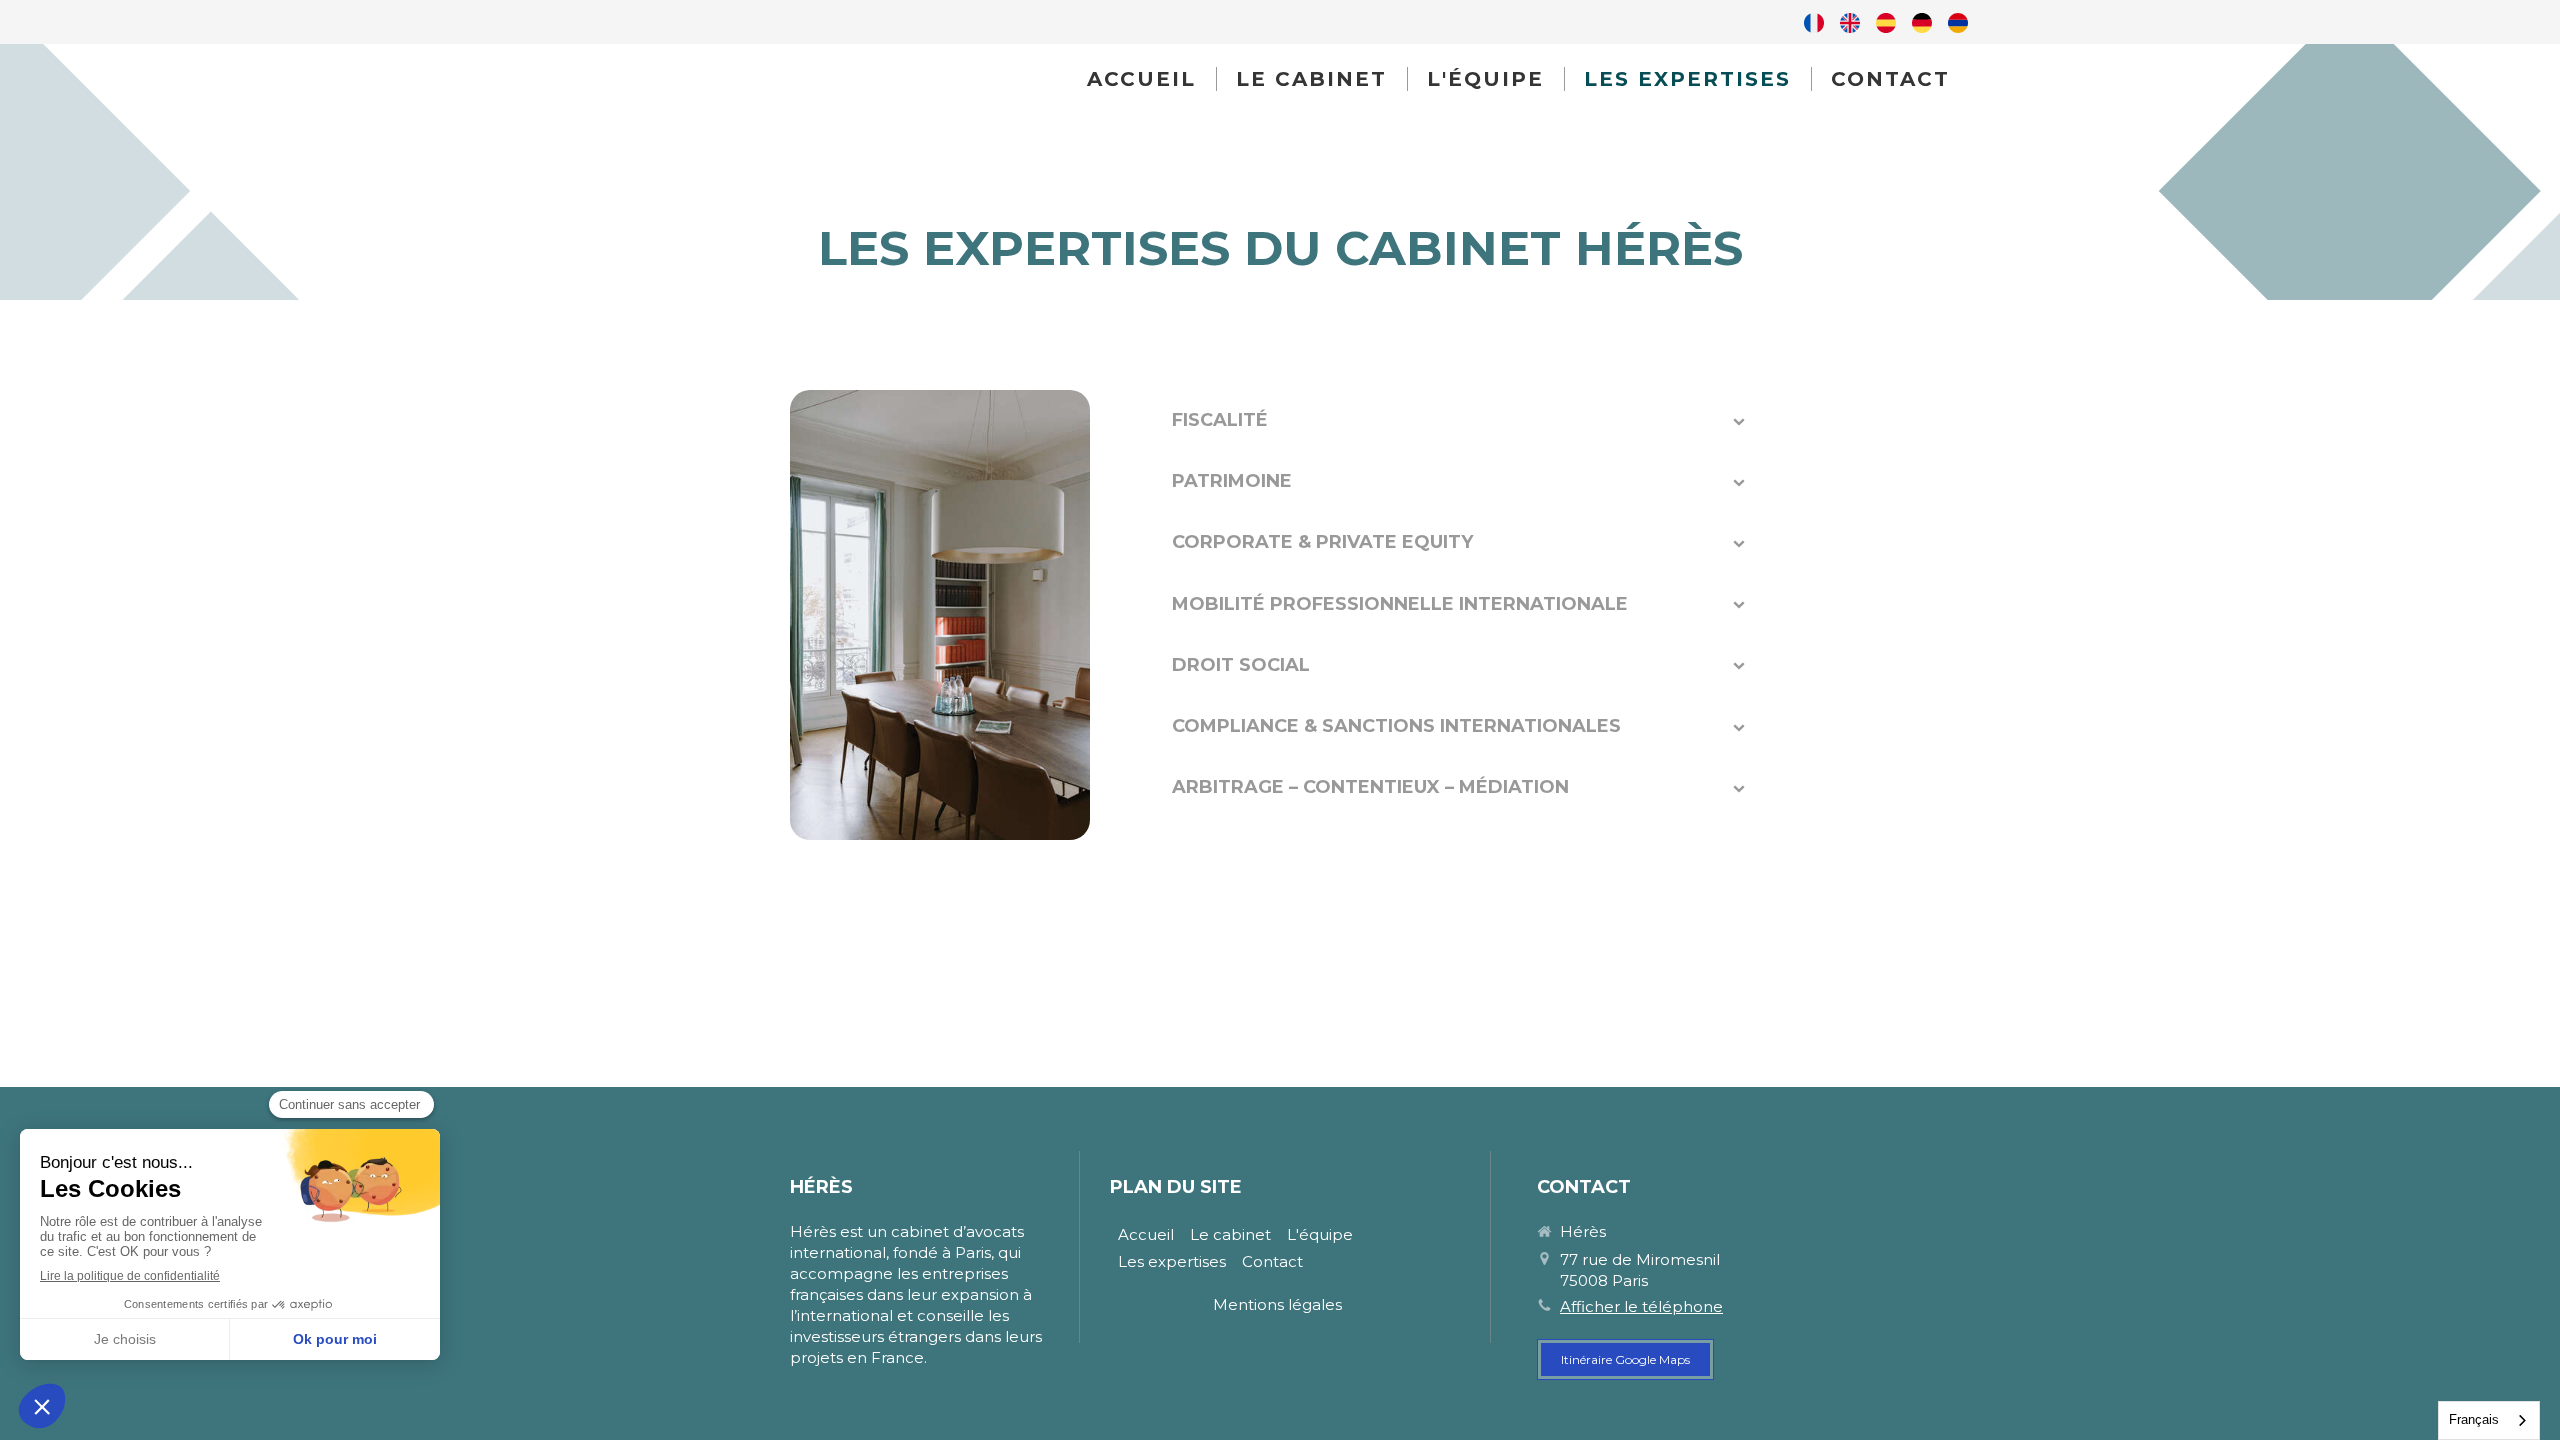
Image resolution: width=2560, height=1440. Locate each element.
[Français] (1814, 22)
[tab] (1460, 420)
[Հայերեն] (1958, 22)
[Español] (1886, 22)
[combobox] (2489, 1420)
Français (2474, 1419)
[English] (1850, 22)
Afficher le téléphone (1641, 1306)
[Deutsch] (1922, 22)
